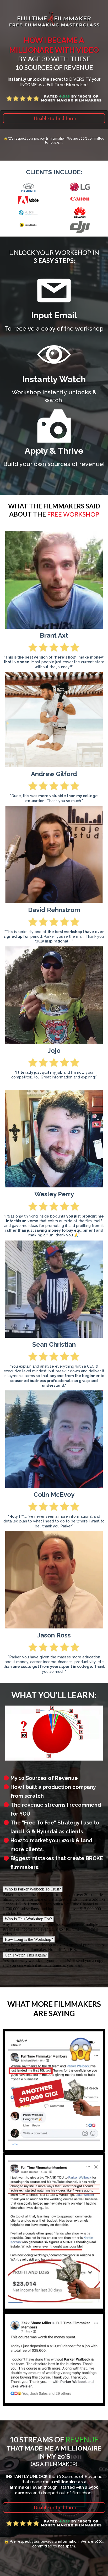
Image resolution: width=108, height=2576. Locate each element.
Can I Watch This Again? (26, 1955)
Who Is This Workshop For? (28, 1919)
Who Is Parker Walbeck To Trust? (33, 1889)
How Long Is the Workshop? (29, 1939)
